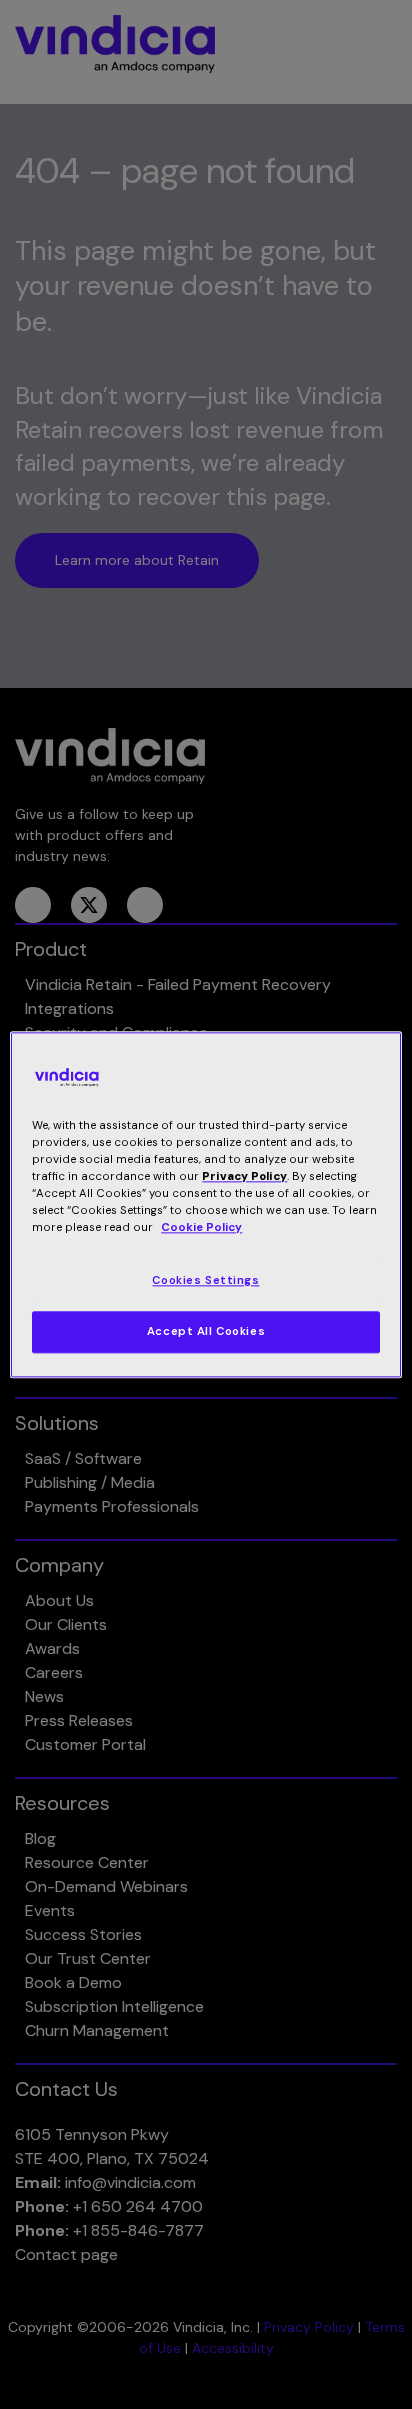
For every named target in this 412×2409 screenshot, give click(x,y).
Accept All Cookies (206, 1331)
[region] (205, 1204)
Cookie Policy (201, 1227)
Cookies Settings (205, 1280)
